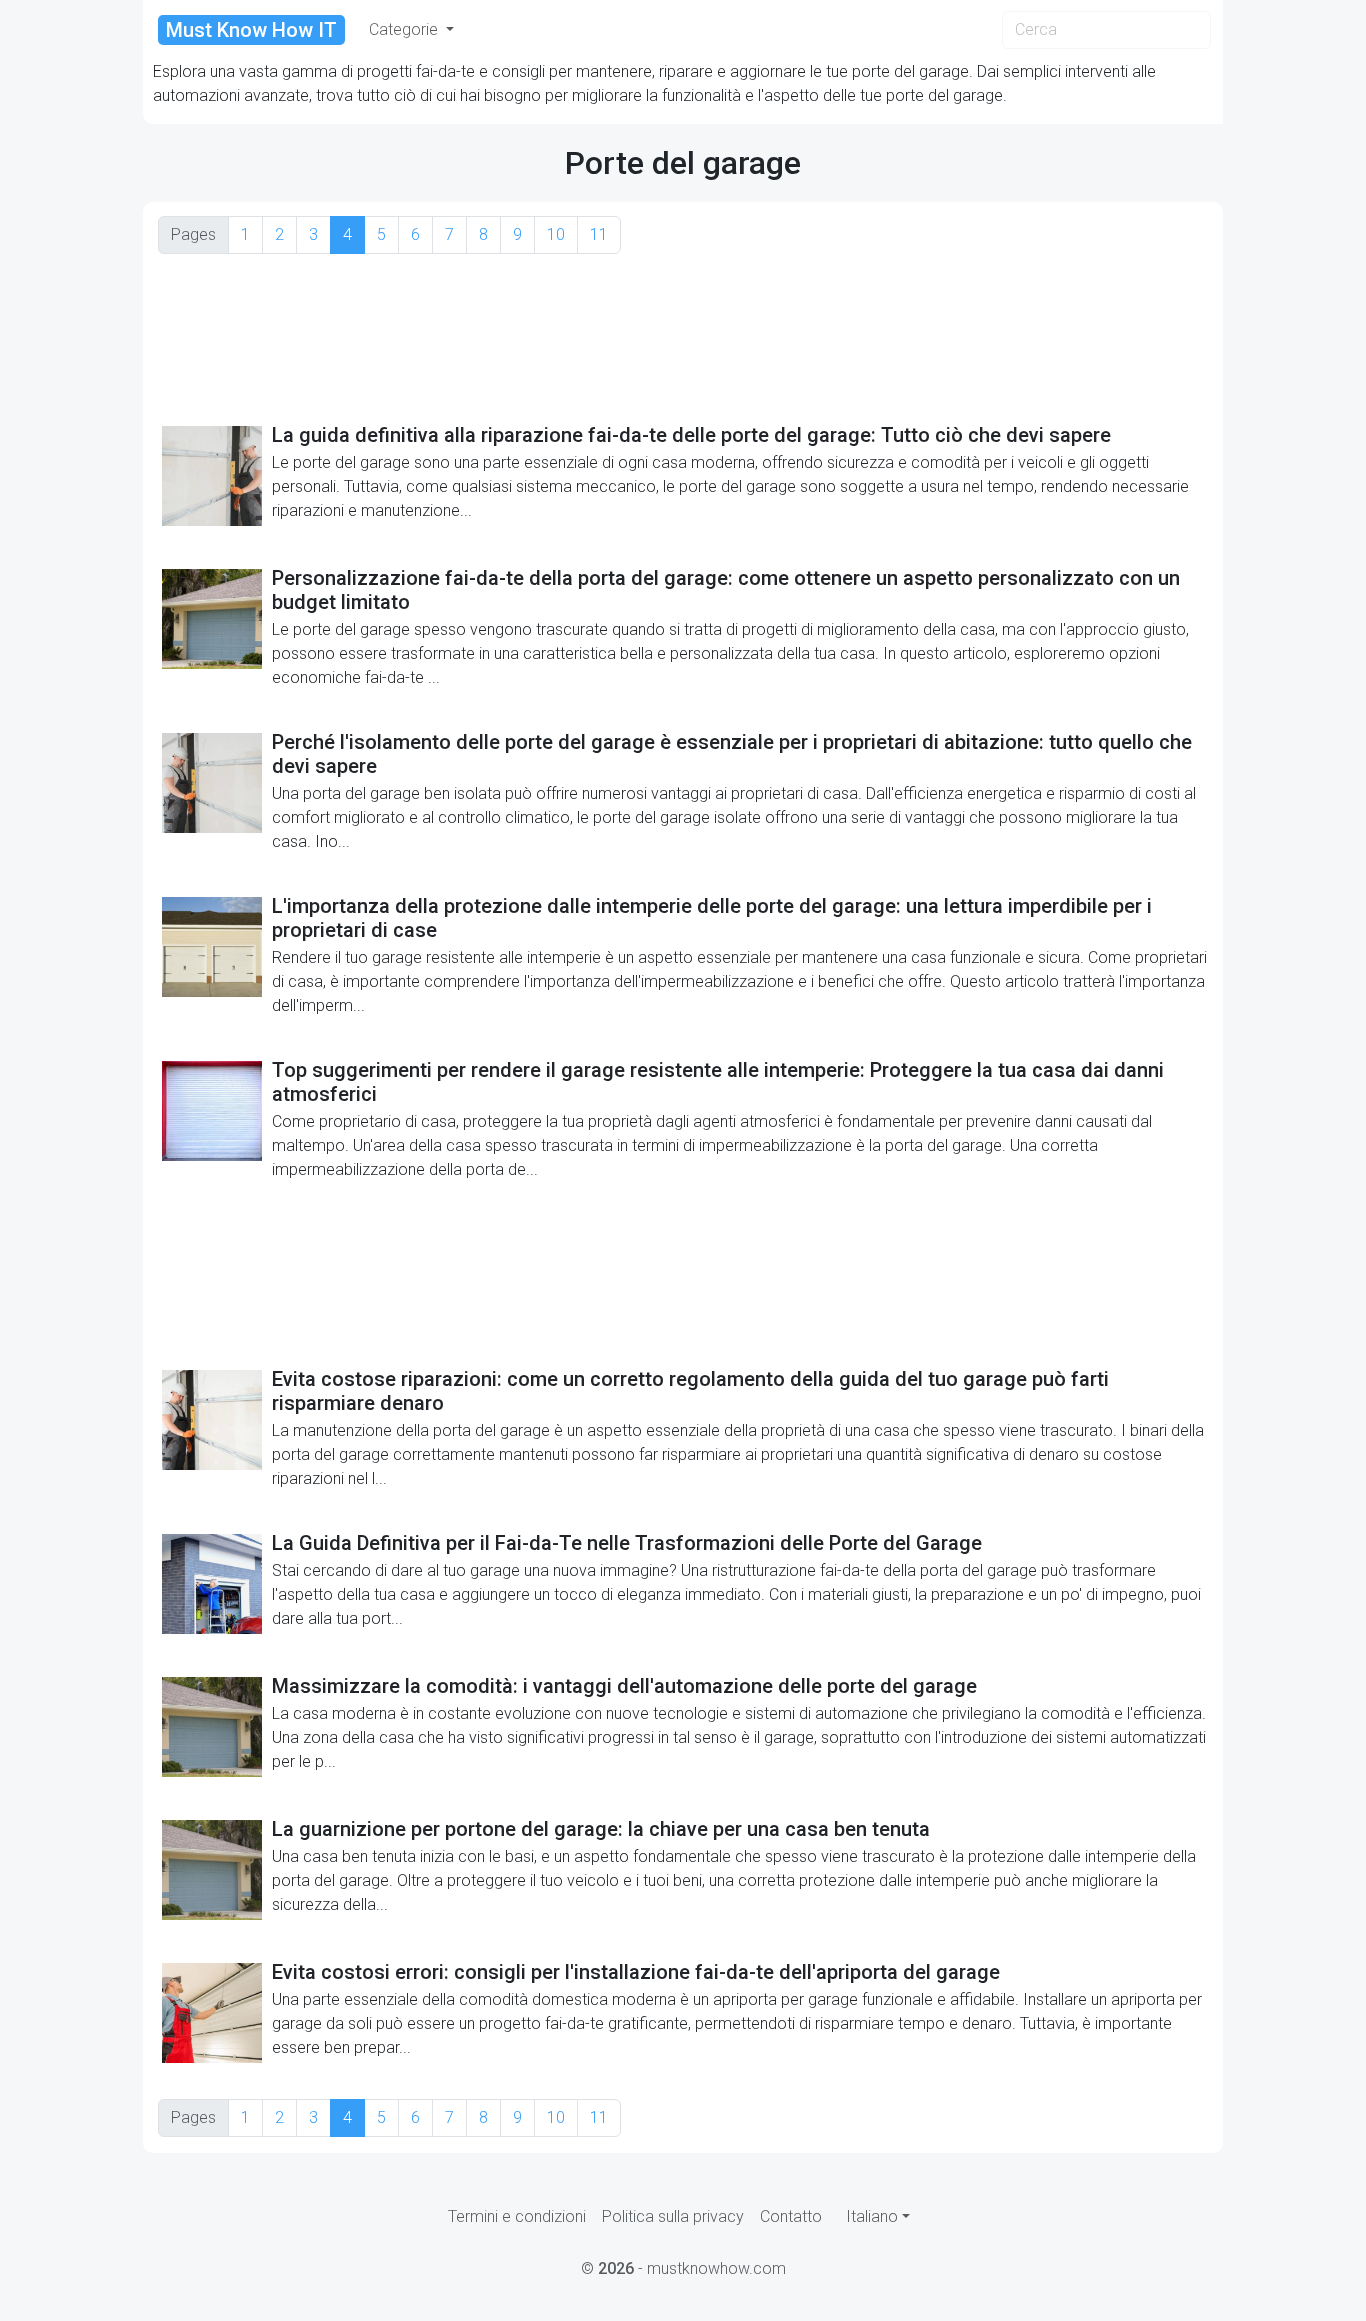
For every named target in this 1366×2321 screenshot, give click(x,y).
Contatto (791, 2216)
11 (599, 234)
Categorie (405, 29)
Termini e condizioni (517, 2216)
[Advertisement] (683, 337)
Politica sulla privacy (673, 2216)
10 (556, 234)
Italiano (872, 2216)
